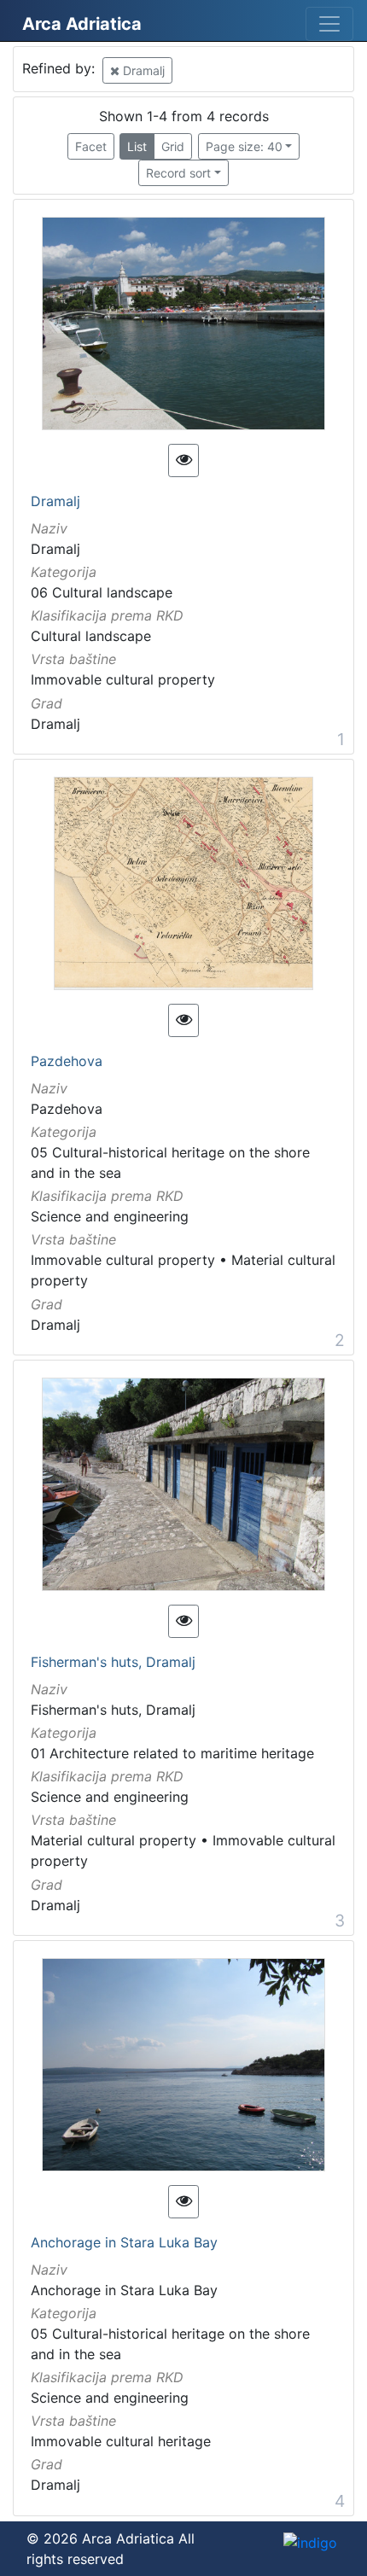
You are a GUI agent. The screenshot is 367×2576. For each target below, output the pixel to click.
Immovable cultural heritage (121, 2441)
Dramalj (142, 70)
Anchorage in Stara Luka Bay (124, 2243)
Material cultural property (114, 1840)
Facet (91, 146)
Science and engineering (110, 1216)
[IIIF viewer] (183, 460)
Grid (173, 146)
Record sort (178, 173)
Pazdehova (67, 1062)
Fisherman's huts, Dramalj (113, 1663)
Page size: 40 (244, 146)
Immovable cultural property (123, 679)
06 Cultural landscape (102, 592)
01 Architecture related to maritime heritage (172, 1753)
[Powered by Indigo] (310, 2543)
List (137, 146)
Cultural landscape (91, 636)
